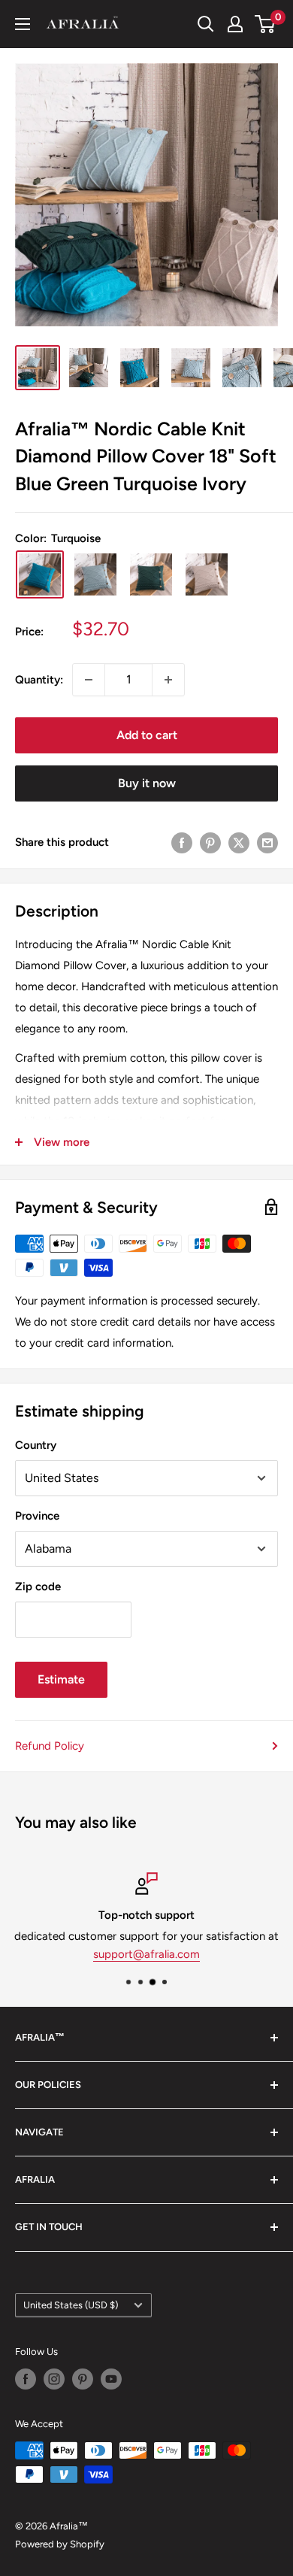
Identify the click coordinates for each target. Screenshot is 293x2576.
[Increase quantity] (168, 680)
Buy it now (147, 783)
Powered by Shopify (60, 2544)
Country (36, 1445)
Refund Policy (50, 1746)
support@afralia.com (146, 1954)
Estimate (61, 1679)
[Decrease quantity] (89, 680)
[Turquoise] (40, 574)
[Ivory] (207, 574)
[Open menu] (23, 24)
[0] (266, 24)
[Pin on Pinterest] (210, 843)
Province (37, 1516)
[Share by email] (267, 843)
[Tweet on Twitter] (239, 843)
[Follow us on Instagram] (54, 2379)
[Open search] (206, 24)
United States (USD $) (71, 2305)
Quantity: (39, 680)
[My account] (235, 24)
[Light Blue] (95, 574)
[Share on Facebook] (182, 843)
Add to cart (147, 735)
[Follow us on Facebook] (26, 2379)
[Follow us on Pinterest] (83, 2379)
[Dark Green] (151, 574)
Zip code (38, 1587)
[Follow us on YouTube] (111, 2379)
